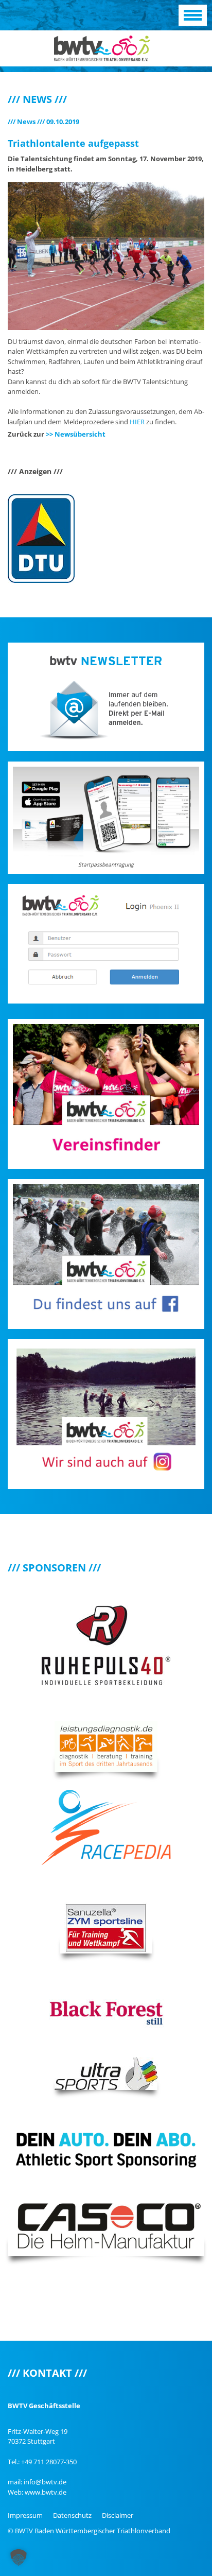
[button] (19, 2557)
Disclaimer (118, 2515)
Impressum (25, 2515)
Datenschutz (72, 2515)
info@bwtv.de (45, 2482)
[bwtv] (102, 47)
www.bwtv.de (46, 2492)
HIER (137, 422)
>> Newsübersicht (76, 434)
